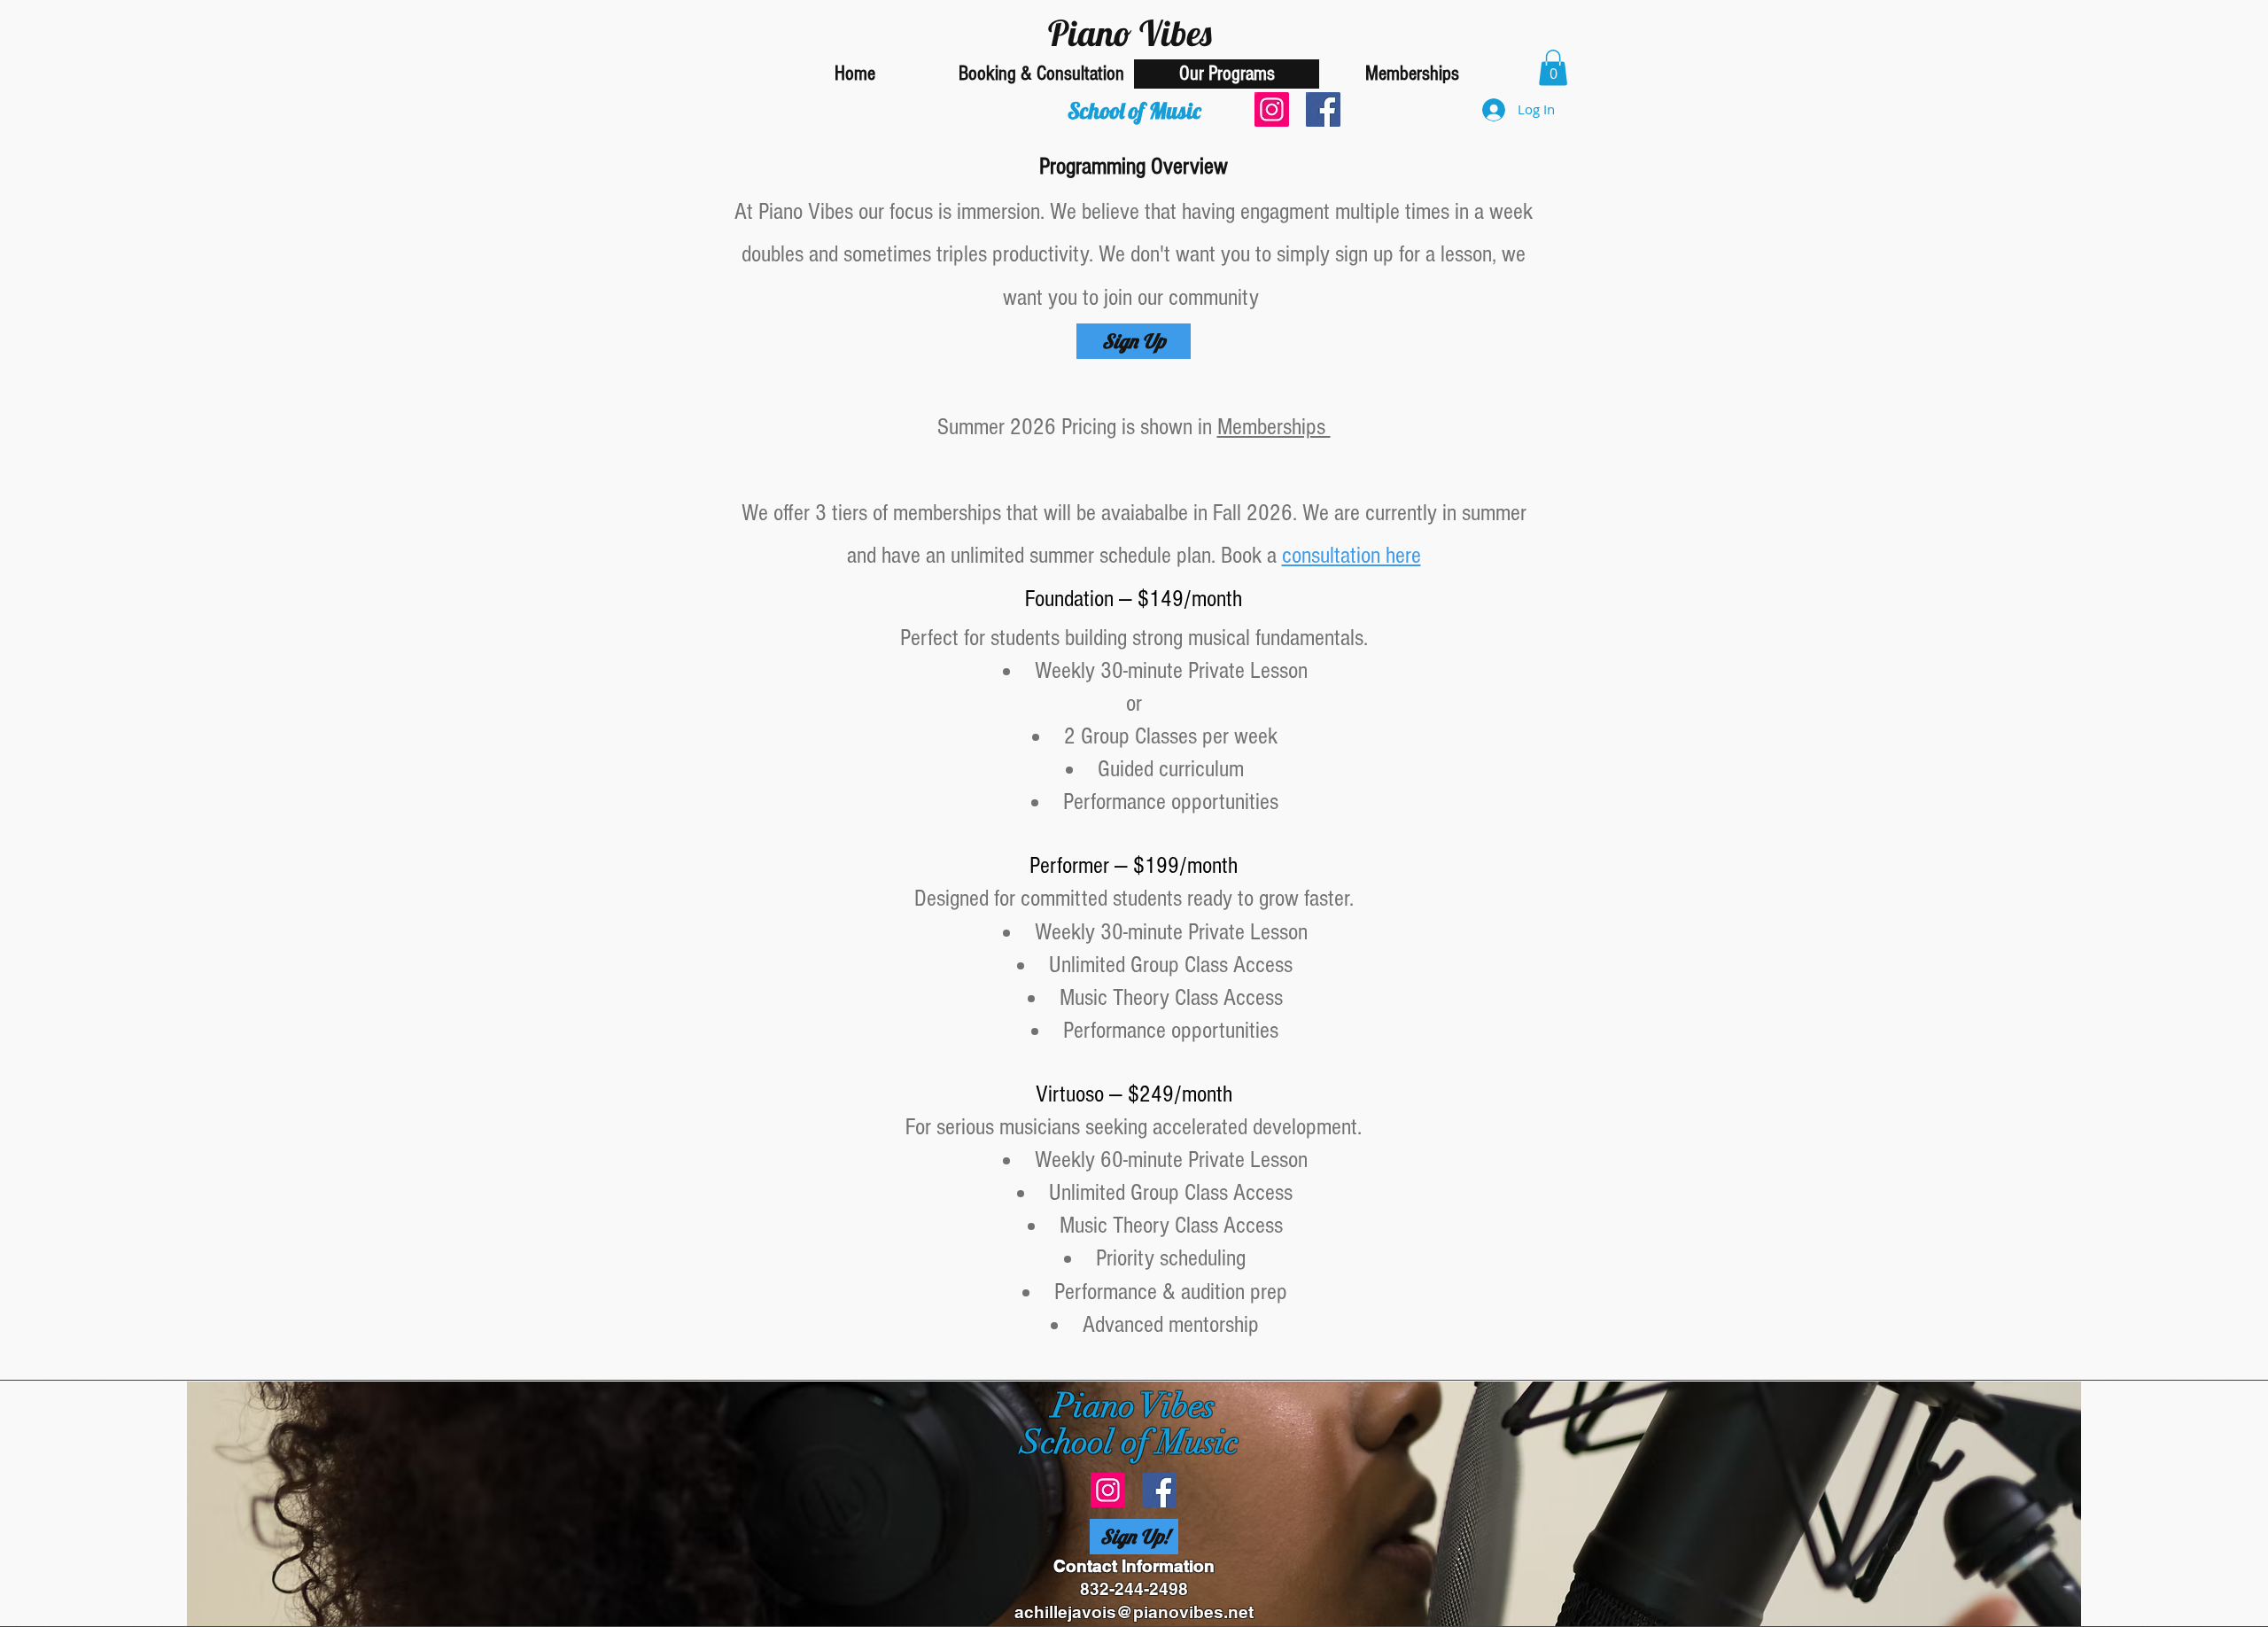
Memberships (1274, 427)
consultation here (1351, 556)
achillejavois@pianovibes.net (1134, 1612)
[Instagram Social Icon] (1272, 109)
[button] (1553, 68)
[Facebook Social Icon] (1323, 109)
